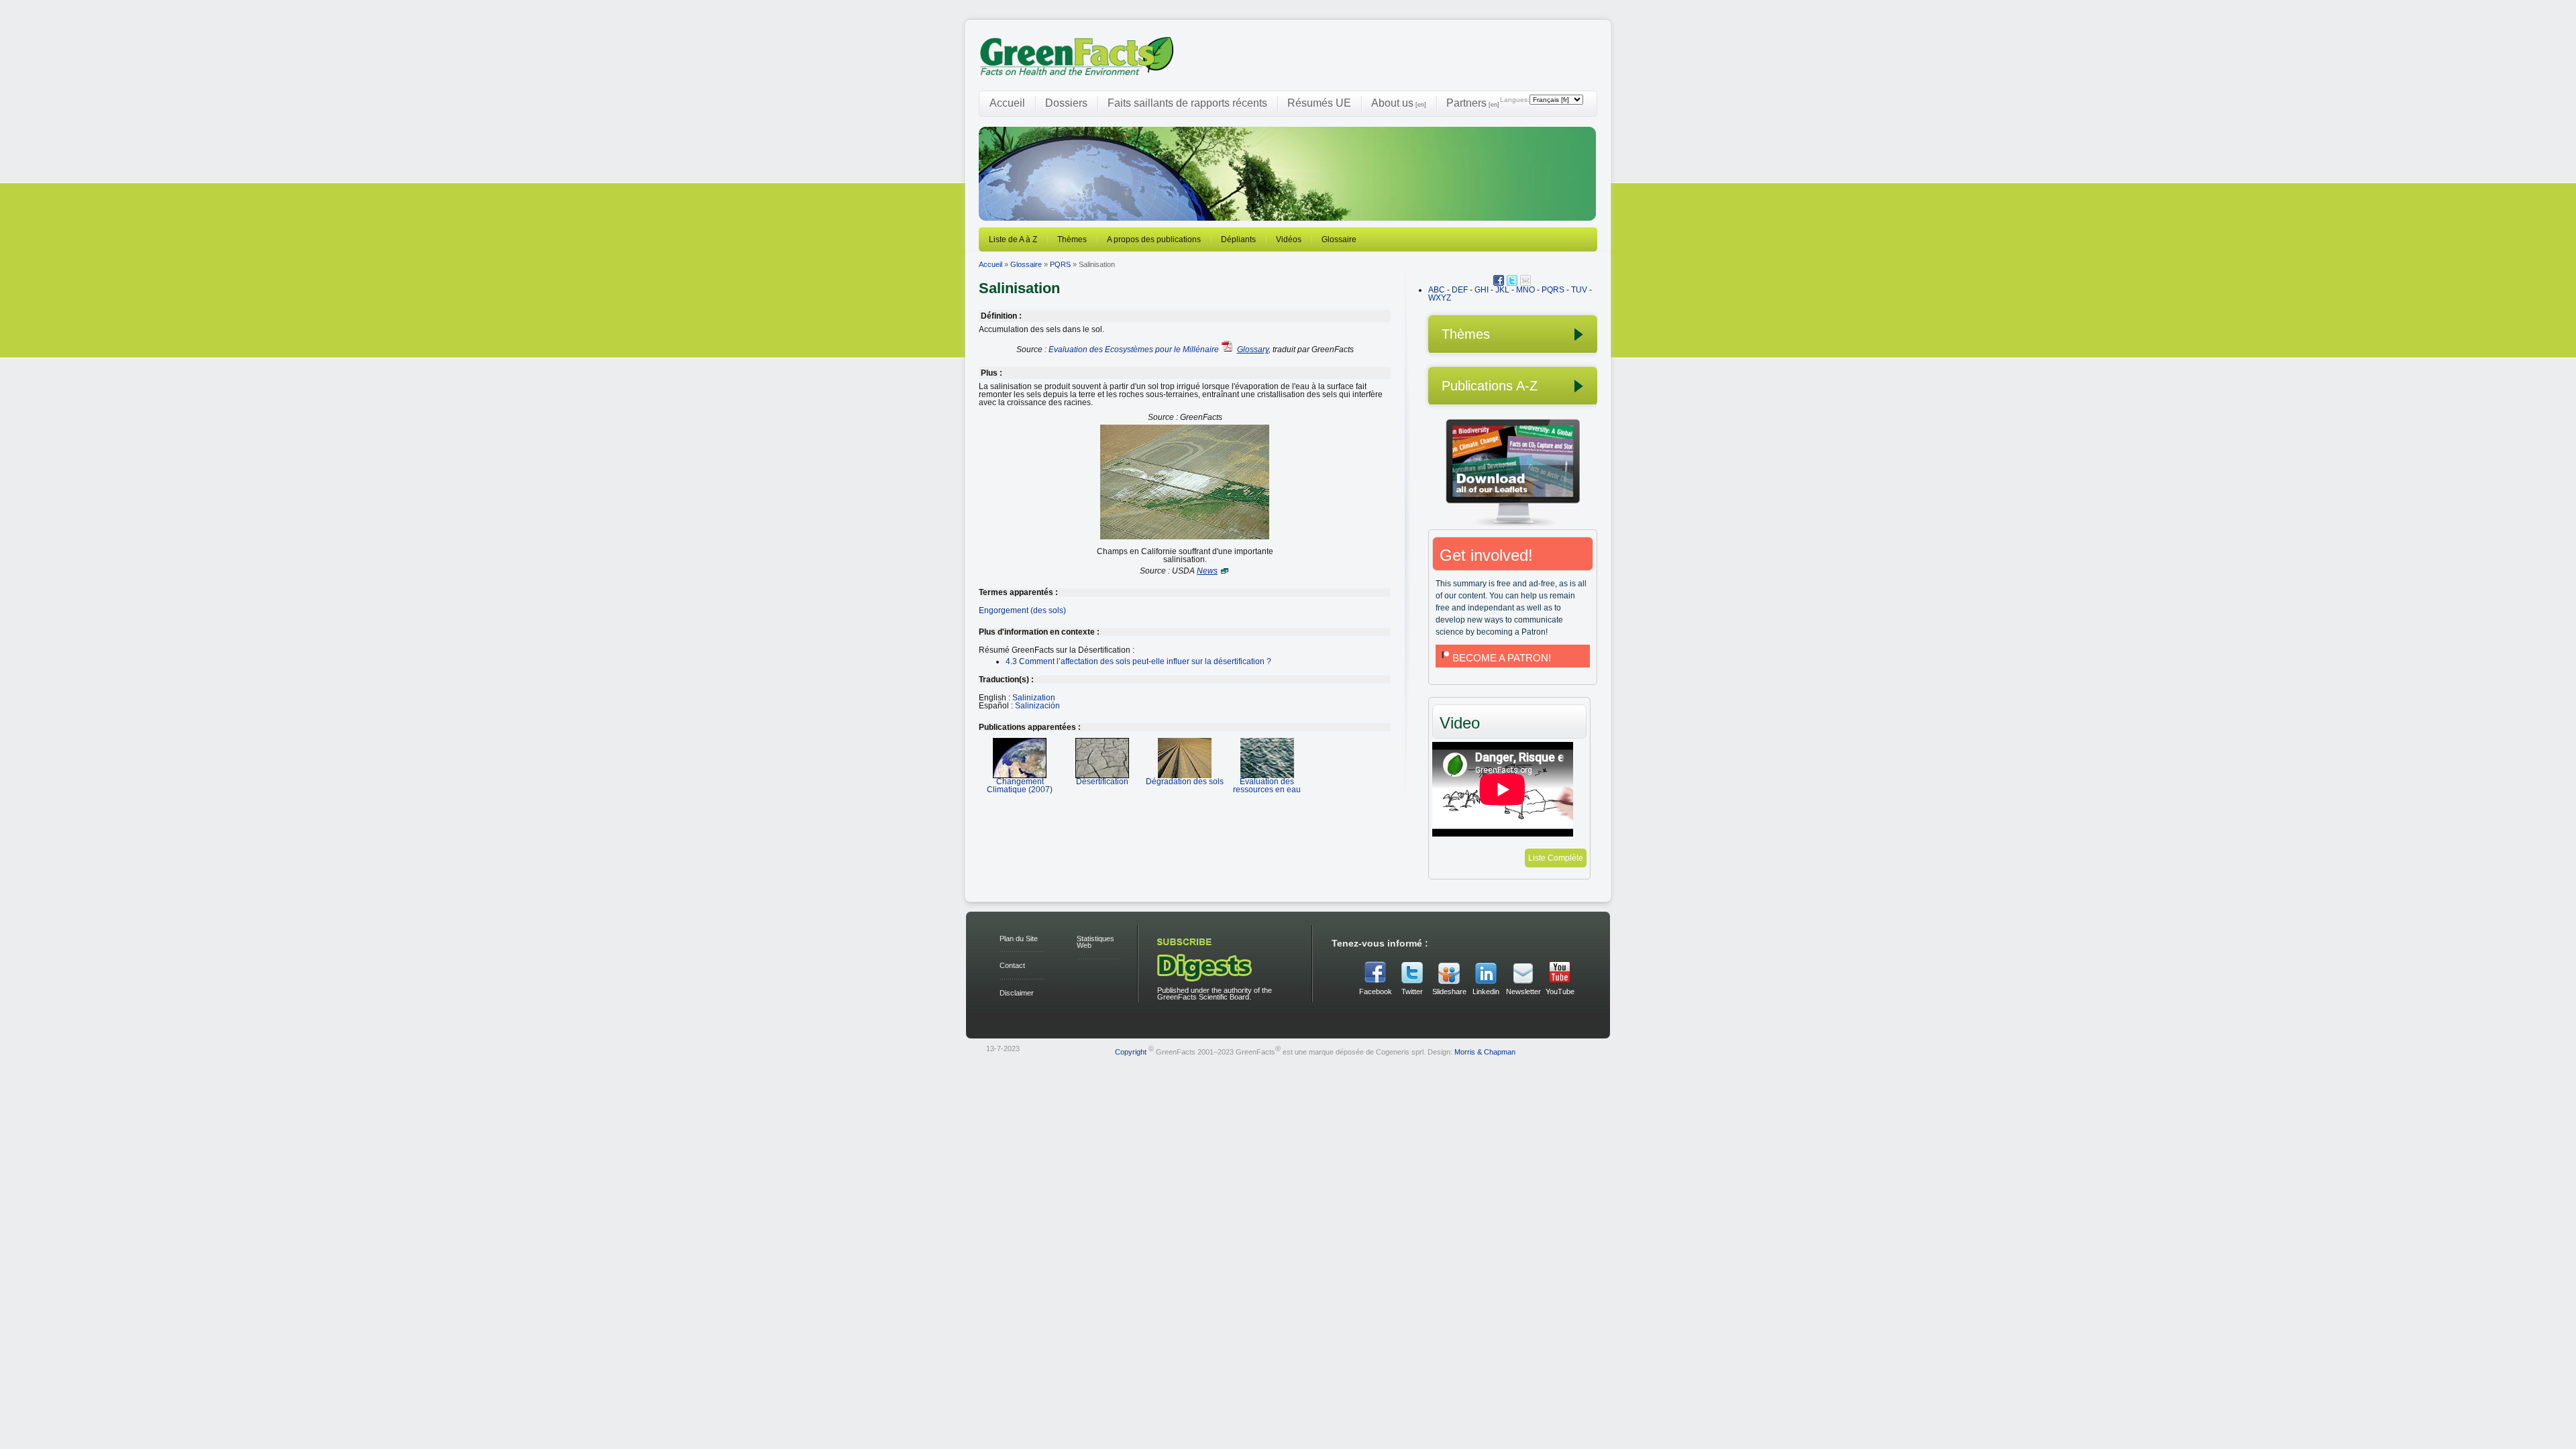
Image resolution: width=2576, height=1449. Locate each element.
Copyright (1131, 1051)
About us (1399, 103)
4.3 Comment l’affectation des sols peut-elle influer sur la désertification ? (1138, 661)
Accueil (1007, 103)
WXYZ (1440, 298)
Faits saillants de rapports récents (1187, 103)
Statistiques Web (1095, 942)
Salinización (1037, 706)
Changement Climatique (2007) (1020, 786)
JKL (1502, 290)
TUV (1579, 290)
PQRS (1060, 264)
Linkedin (1486, 991)
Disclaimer (1017, 993)
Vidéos (1289, 239)
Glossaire (1339, 239)
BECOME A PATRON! (1502, 658)
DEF (1460, 290)
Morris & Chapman (1485, 1051)
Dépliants (1238, 239)
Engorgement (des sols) (1022, 610)
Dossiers (1066, 103)
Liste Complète (1556, 858)
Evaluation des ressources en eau (1267, 786)
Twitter (1412, 991)
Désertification (1102, 782)
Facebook (1376, 991)
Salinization (1034, 698)
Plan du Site (1019, 938)
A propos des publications (1154, 239)
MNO (1525, 290)
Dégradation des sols (1185, 782)
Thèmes (1072, 239)
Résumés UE (1319, 103)
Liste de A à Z (1013, 239)
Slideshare (1449, 991)
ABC (1437, 290)
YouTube (1560, 991)
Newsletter (1523, 991)
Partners (1473, 103)
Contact (1012, 965)
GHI (1482, 290)
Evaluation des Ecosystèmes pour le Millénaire (1134, 350)
